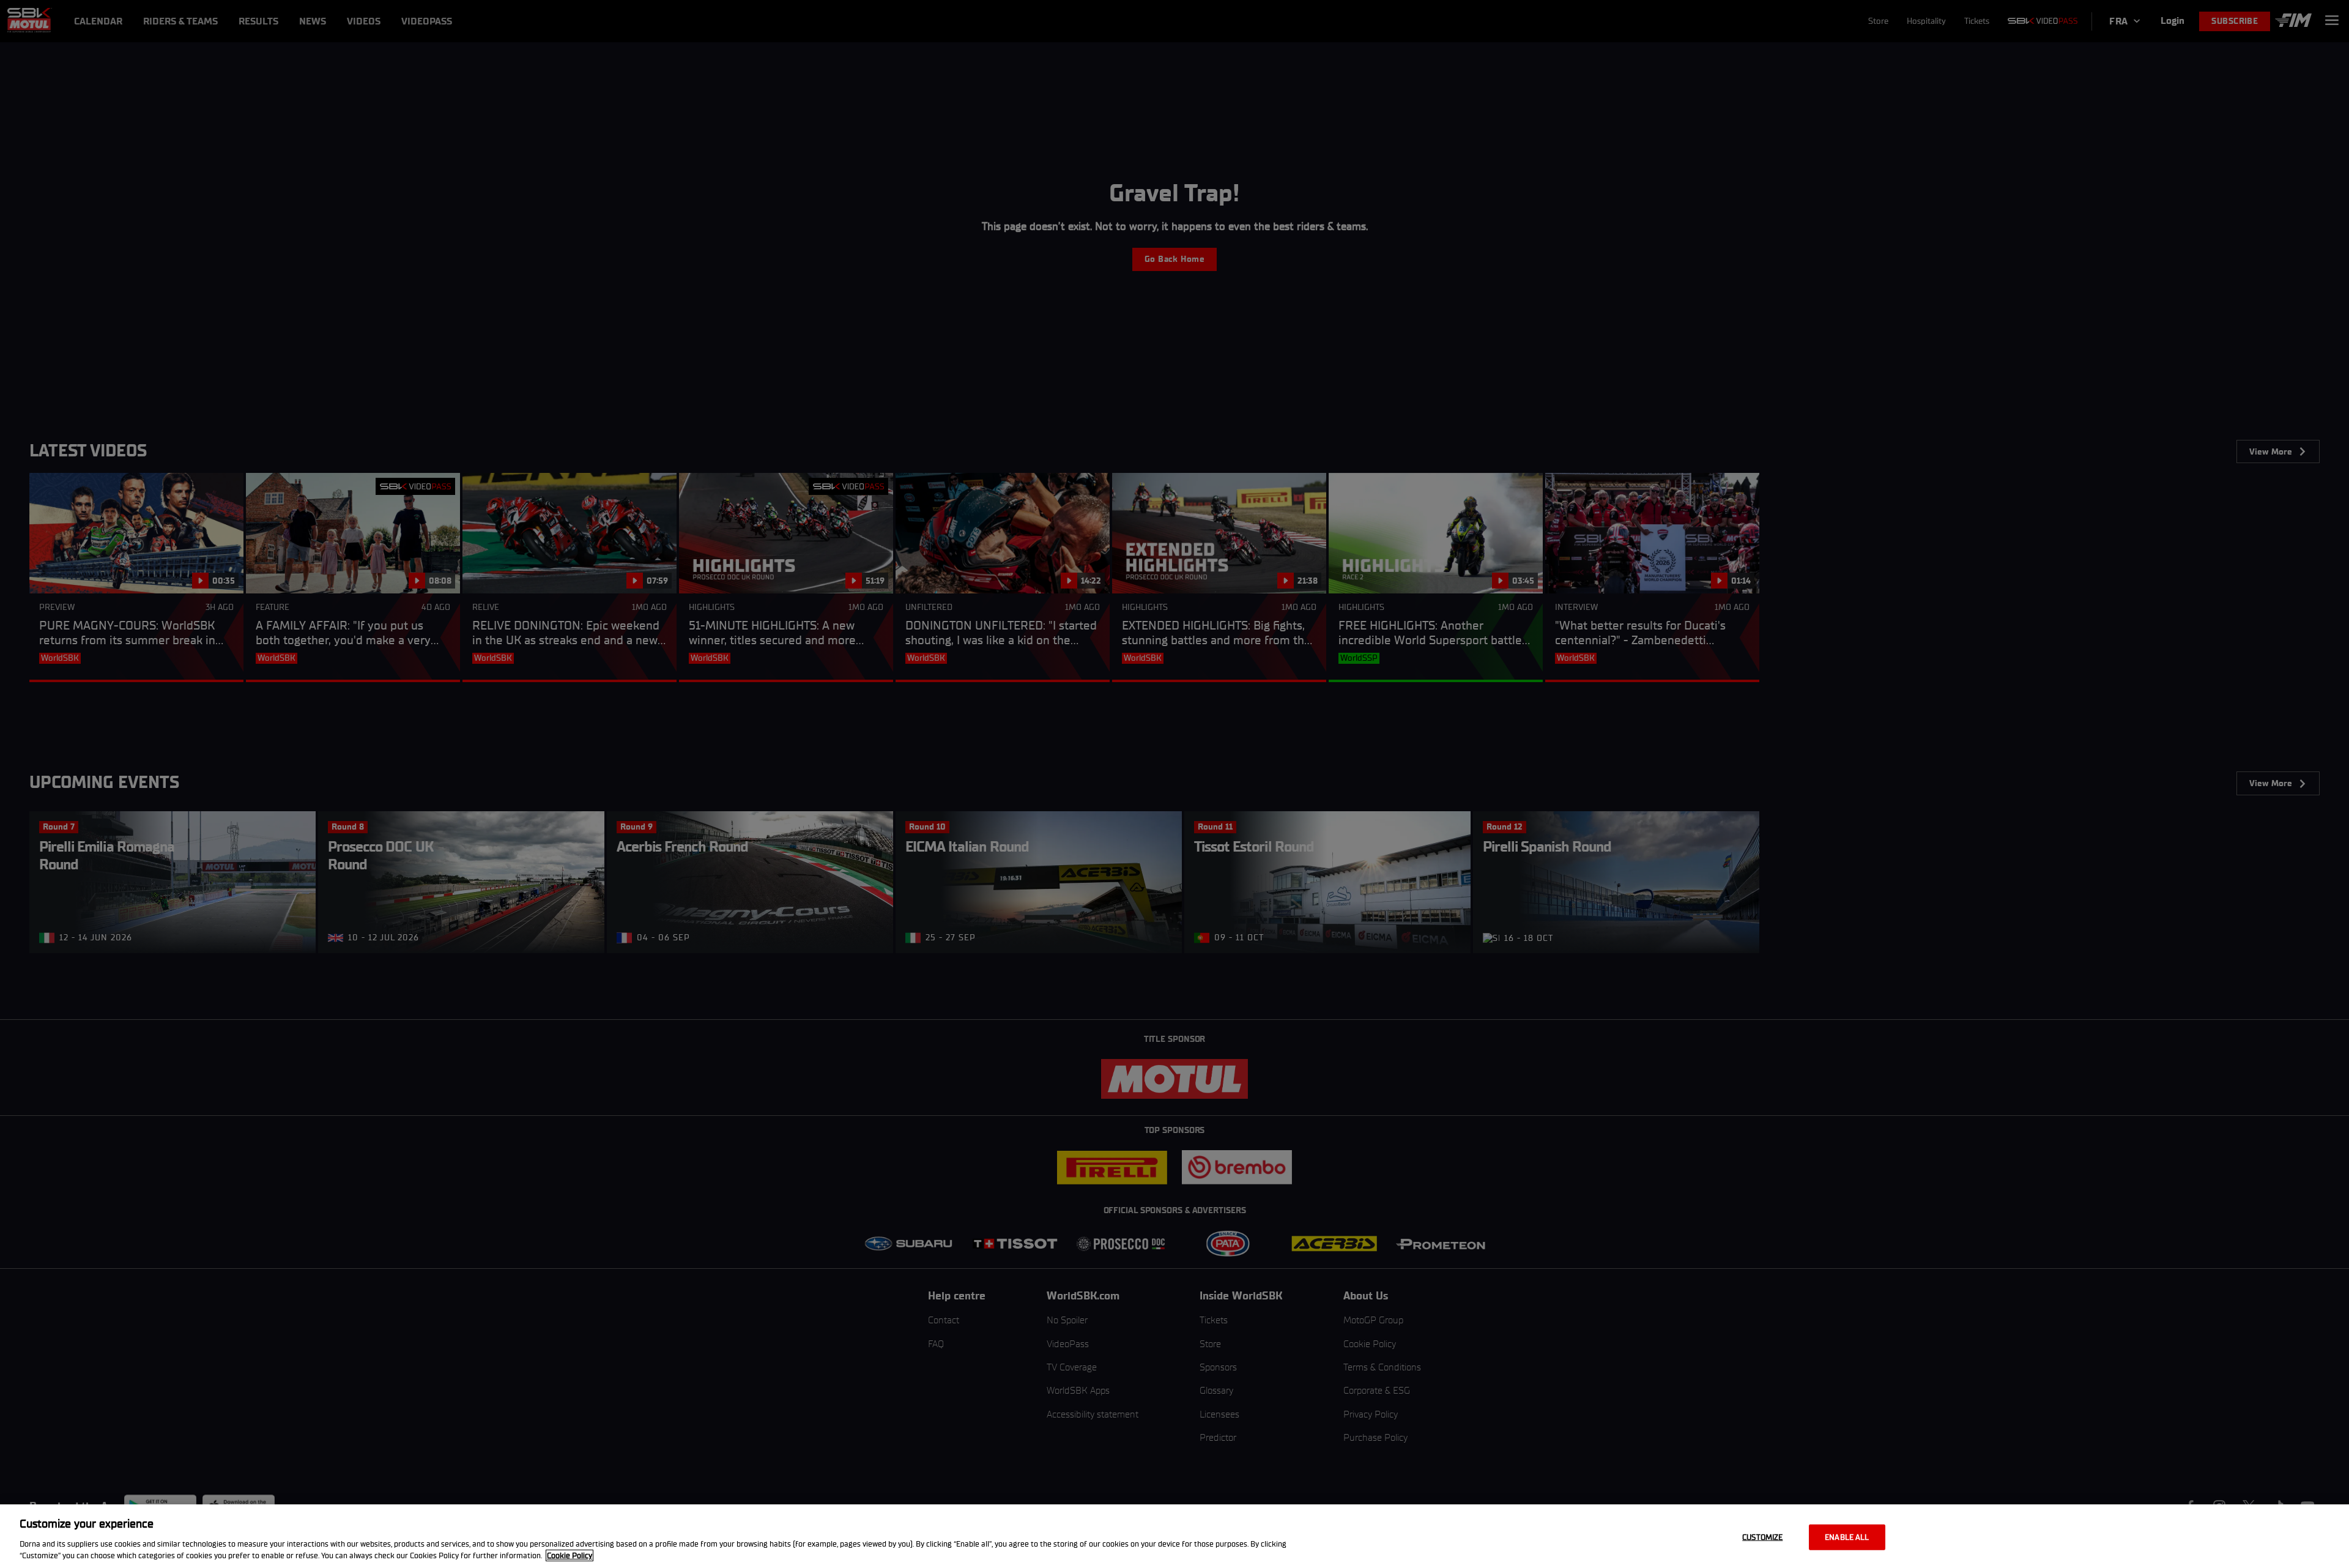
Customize (1762, 1537)
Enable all (1847, 1537)
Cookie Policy (570, 1555)
